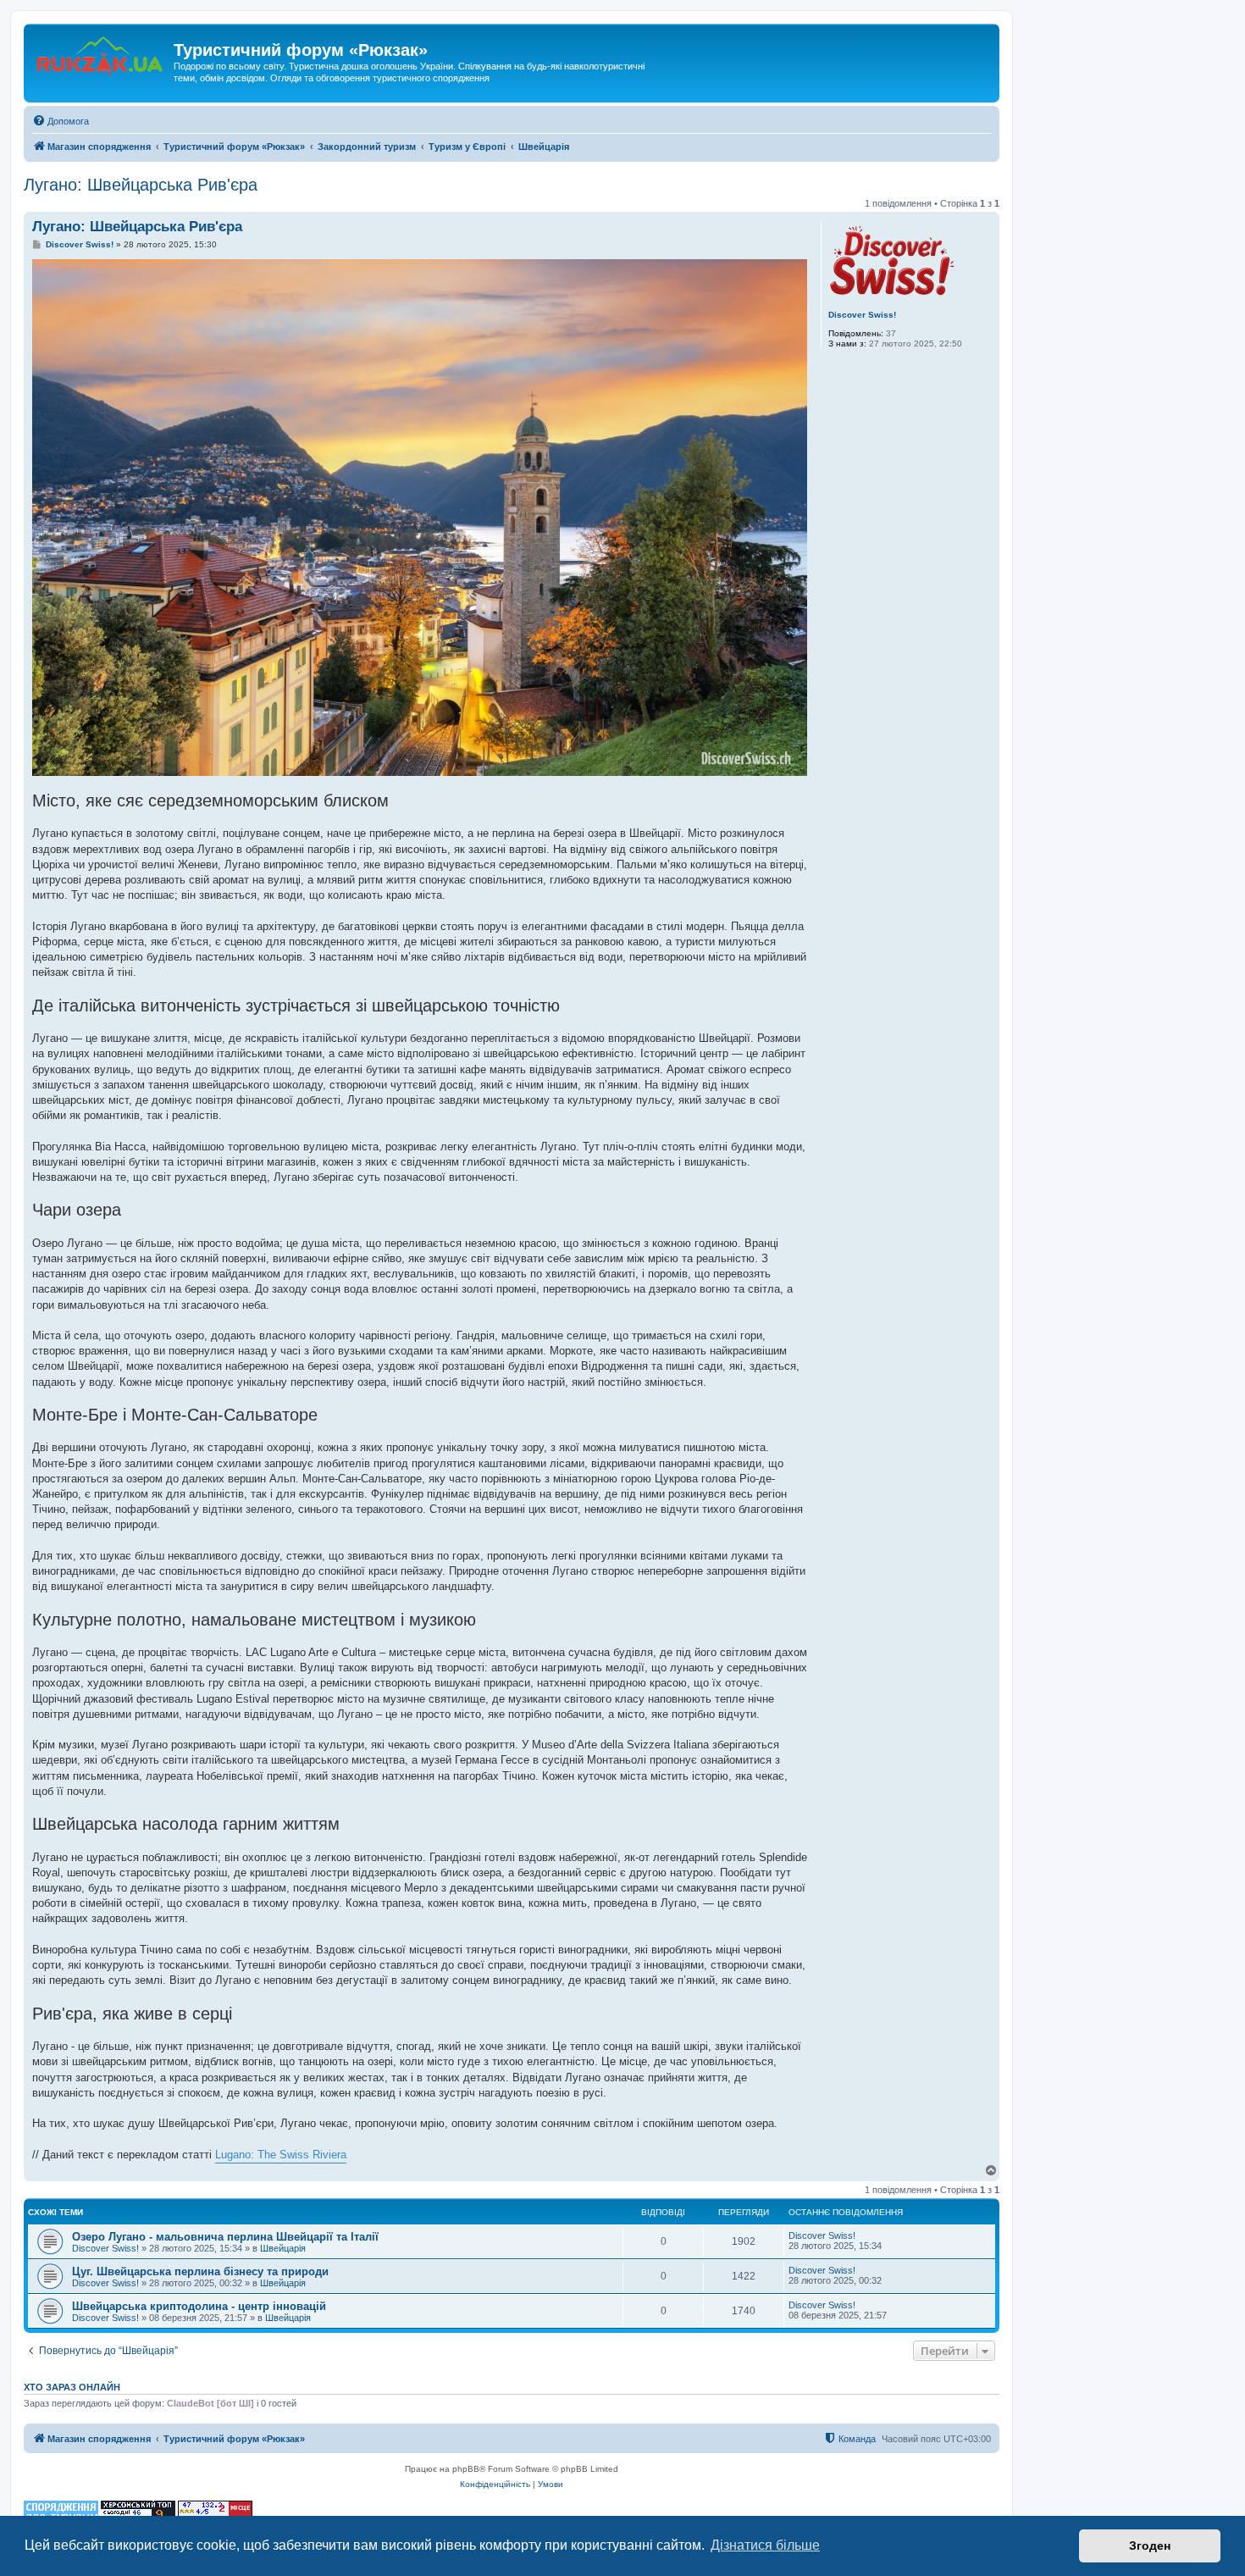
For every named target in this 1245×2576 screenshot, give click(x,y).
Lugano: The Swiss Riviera (281, 2155)
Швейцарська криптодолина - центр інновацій (199, 2306)
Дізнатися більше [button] (765, 2545)
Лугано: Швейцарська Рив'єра (141, 185)
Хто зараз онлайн (72, 2387)
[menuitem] (61, 121)
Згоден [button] (1150, 2546)
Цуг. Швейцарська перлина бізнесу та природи (200, 2271)
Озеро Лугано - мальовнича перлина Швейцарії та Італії (225, 2237)
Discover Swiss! (862, 315)
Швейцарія (283, 2248)
